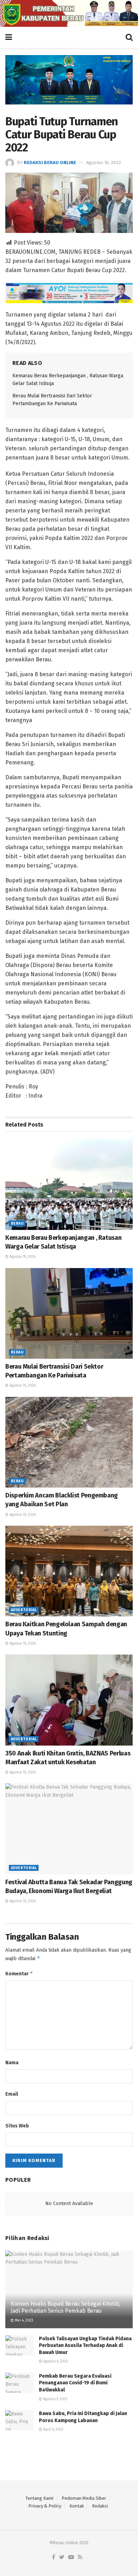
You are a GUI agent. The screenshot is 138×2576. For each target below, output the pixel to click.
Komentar (19, 1973)
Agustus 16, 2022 (104, 163)
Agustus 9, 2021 (55, 2399)
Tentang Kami (39, 2498)
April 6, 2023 (53, 2430)
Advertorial (24, 1610)
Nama (12, 2063)
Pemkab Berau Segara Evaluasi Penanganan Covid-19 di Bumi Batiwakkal (75, 2383)
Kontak (77, 2506)
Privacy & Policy (45, 2506)
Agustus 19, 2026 (22, 1257)
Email (12, 2094)
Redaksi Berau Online (50, 163)
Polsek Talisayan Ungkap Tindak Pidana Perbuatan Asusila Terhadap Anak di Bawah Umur (85, 2346)
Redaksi (100, 2506)
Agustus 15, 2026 (22, 1386)
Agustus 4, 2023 (55, 2361)
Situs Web (17, 2126)
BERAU (17, 1224)
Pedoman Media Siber (84, 2498)
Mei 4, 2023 (24, 2320)
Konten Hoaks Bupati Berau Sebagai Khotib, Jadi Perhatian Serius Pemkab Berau (65, 2307)
